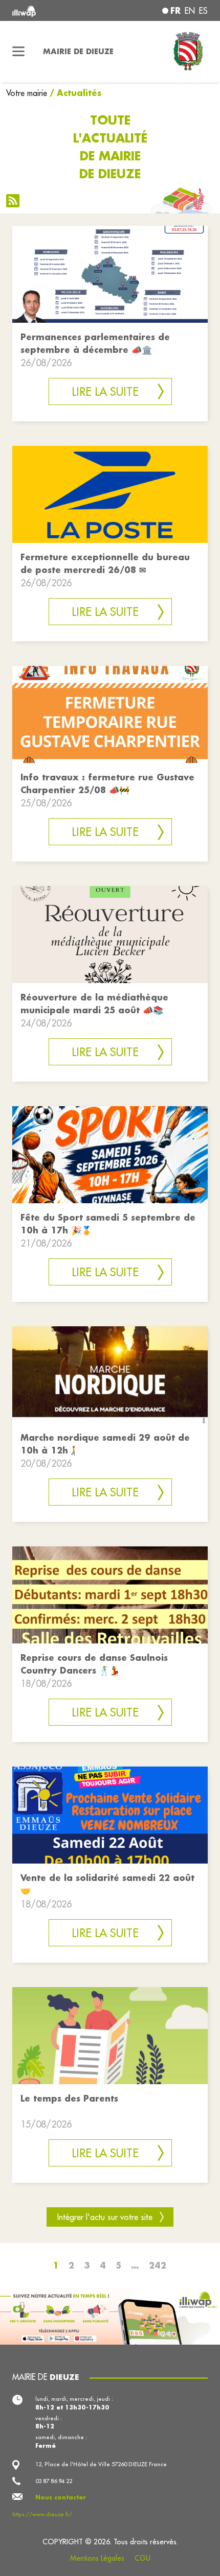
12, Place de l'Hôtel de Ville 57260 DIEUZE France (101, 2464)
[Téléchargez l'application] (110, 2315)
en (190, 11)
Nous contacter (61, 2497)
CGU (142, 2558)
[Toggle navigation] (18, 52)
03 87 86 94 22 (54, 2481)
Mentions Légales (97, 2558)
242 (158, 2265)
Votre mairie (27, 93)
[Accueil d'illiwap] (49, 10)
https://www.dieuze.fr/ (42, 2514)
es (203, 11)
